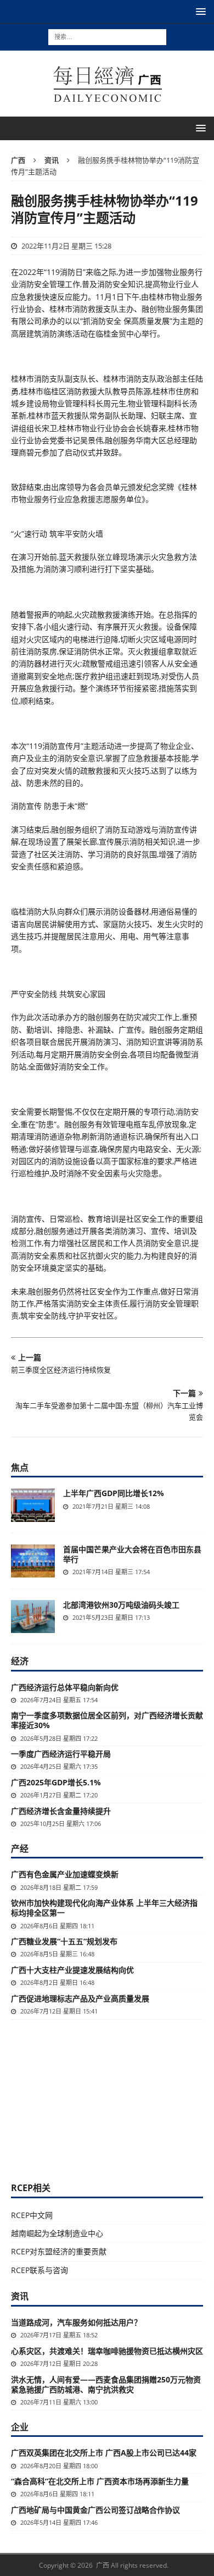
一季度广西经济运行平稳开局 (61, 1754)
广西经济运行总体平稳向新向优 (65, 1687)
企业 (20, 2427)
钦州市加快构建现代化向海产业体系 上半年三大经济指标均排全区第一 (104, 1908)
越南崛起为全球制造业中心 (57, 2233)
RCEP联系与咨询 (40, 2270)
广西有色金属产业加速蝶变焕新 (65, 1874)
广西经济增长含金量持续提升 (61, 1811)
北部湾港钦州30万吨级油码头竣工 (121, 1605)
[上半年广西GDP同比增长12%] (33, 1505)
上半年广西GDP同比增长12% (114, 1493)
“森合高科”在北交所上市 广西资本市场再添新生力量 (100, 2481)
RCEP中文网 (32, 2215)
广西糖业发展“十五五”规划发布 (64, 1941)
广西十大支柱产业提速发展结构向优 (72, 1970)
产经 (20, 1849)
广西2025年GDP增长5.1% (56, 1782)
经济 (20, 1661)
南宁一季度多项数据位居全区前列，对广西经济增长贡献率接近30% (107, 1720)
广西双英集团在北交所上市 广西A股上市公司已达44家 (104, 2453)
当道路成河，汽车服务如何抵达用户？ (76, 2322)
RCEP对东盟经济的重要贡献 (59, 2251)
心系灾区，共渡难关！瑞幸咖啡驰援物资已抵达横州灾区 (107, 2351)
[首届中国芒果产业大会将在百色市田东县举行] (33, 1561)
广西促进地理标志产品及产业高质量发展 (80, 1998)
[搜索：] (107, 36)
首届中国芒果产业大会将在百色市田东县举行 (132, 1554)
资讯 (20, 2296)
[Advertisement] (107, 2099)
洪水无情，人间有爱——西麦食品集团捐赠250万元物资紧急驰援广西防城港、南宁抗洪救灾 (106, 2384)
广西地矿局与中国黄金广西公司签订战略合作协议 (95, 2510)
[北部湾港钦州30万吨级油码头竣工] (33, 1617)
